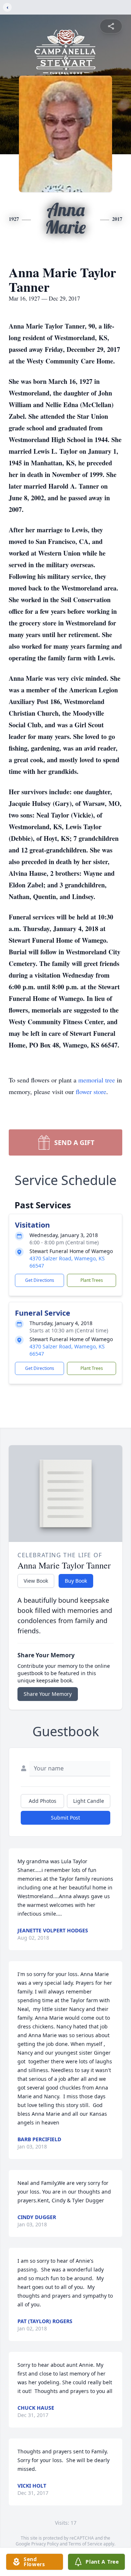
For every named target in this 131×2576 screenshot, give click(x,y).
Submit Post (65, 1818)
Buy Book (76, 1581)
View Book (36, 1581)
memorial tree (97, 1080)
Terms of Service (85, 2544)
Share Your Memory (48, 1694)
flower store (91, 1092)
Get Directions (40, 1280)
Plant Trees (92, 1280)
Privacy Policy (45, 2544)
